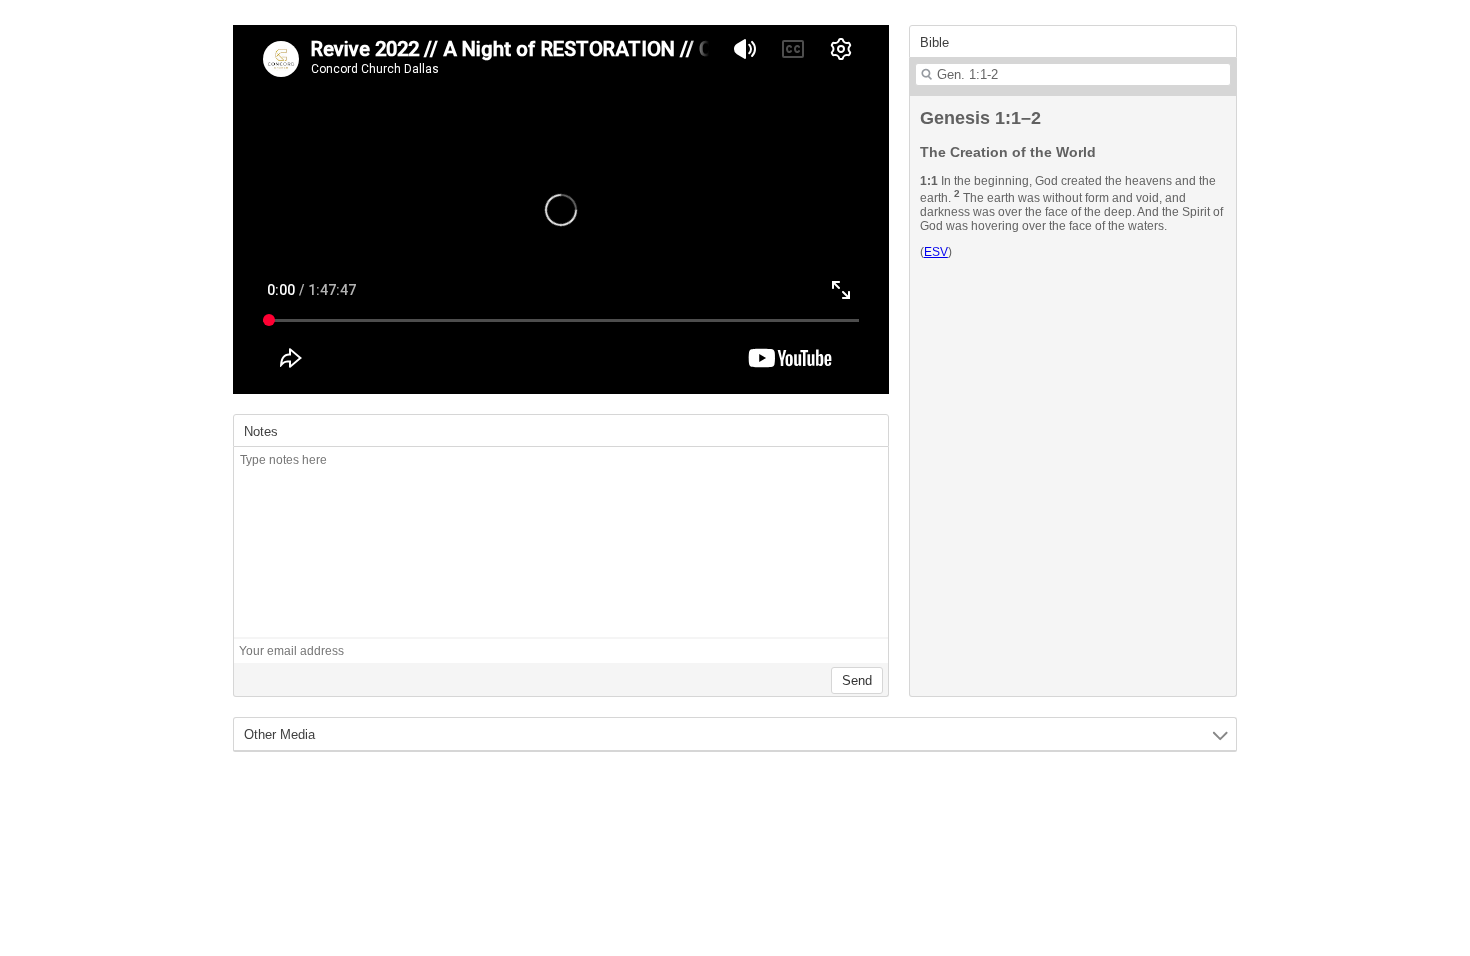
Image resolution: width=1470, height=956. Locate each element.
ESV (936, 252)
